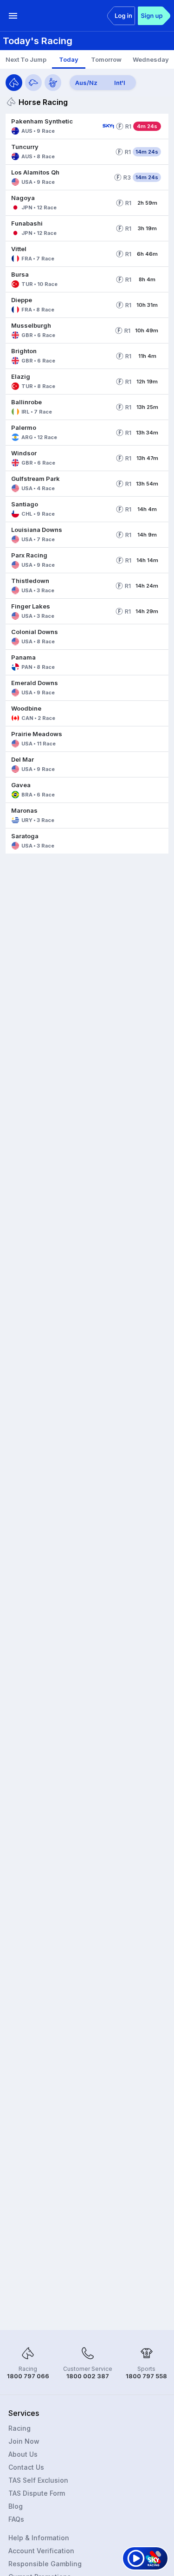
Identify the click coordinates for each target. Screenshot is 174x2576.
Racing (19, 2428)
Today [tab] (69, 59)
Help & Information (39, 2538)
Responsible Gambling (45, 2564)
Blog (16, 2506)
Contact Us (26, 2467)
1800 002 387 (88, 2376)
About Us (23, 2454)
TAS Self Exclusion (38, 2480)
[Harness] (53, 83)
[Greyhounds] (33, 83)
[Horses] (14, 83)
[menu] (13, 16)
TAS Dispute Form (37, 2493)
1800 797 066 (28, 2376)
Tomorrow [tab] (106, 59)
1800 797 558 (146, 2376)
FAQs (16, 2519)
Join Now (24, 2441)
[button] (52, 126)
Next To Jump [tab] (26, 59)
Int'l (120, 83)
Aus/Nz (86, 83)
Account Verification (41, 2551)
